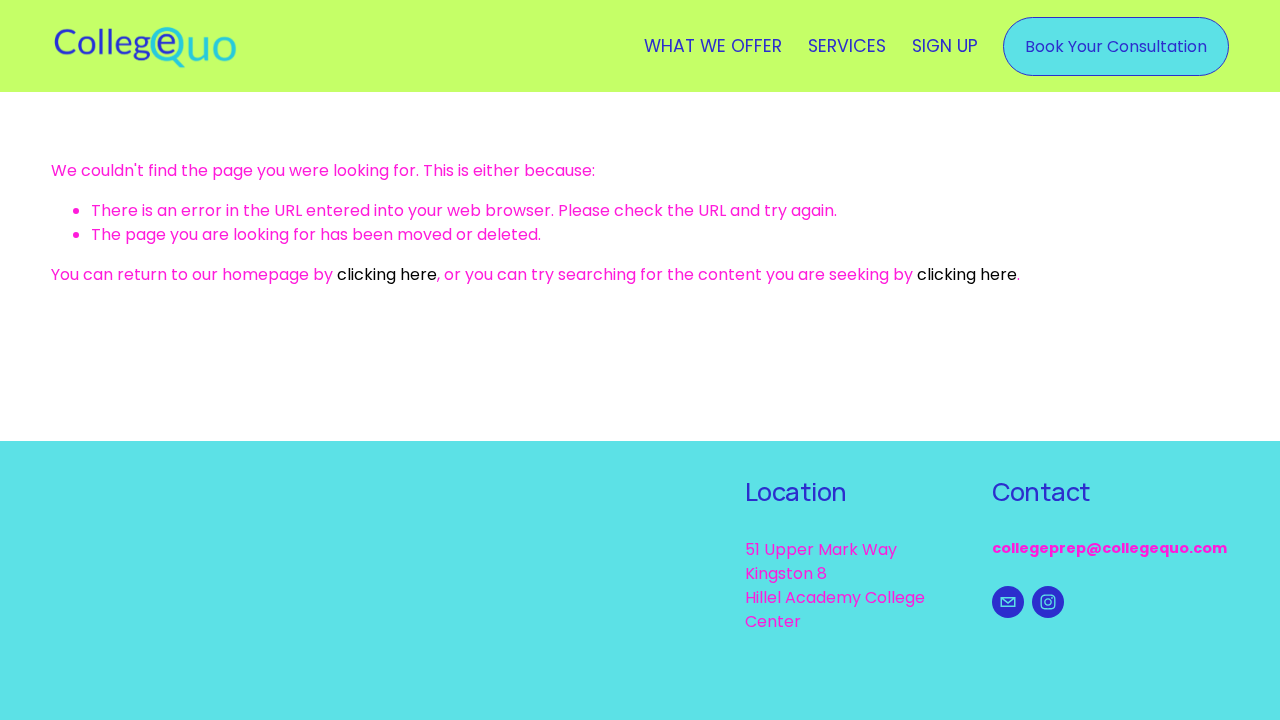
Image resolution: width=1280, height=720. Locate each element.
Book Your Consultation (1116, 46)
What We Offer (713, 46)
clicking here (387, 274)
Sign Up (945, 46)
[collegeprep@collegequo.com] (1008, 602)
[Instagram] (1048, 602)
